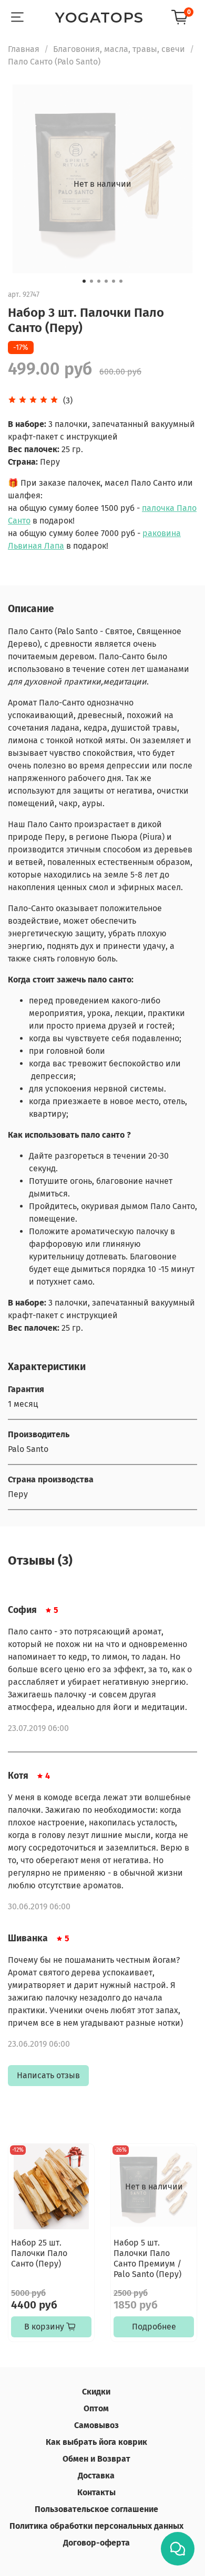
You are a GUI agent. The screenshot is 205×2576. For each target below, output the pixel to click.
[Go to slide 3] (99, 281)
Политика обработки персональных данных (96, 2526)
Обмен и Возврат (96, 2459)
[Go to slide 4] (106, 281)
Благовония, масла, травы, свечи (119, 49)
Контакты (96, 2492)
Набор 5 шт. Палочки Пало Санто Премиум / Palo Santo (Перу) (147, 2258)
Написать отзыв (48, 2075)
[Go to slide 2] (91, 281)
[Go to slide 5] (114, 281)
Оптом (96, 2408)
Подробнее (154, 2327)
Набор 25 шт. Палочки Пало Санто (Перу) (39, 2253)
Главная (24, 49)
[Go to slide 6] (121, 281)
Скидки (96, 2392)
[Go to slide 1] (84, 281)
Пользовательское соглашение (96, 2509)
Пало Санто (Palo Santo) (54, 62)
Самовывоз (96, 2425)
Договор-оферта (96, 2543)
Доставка (96, 2476)
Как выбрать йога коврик (96, 2442)
